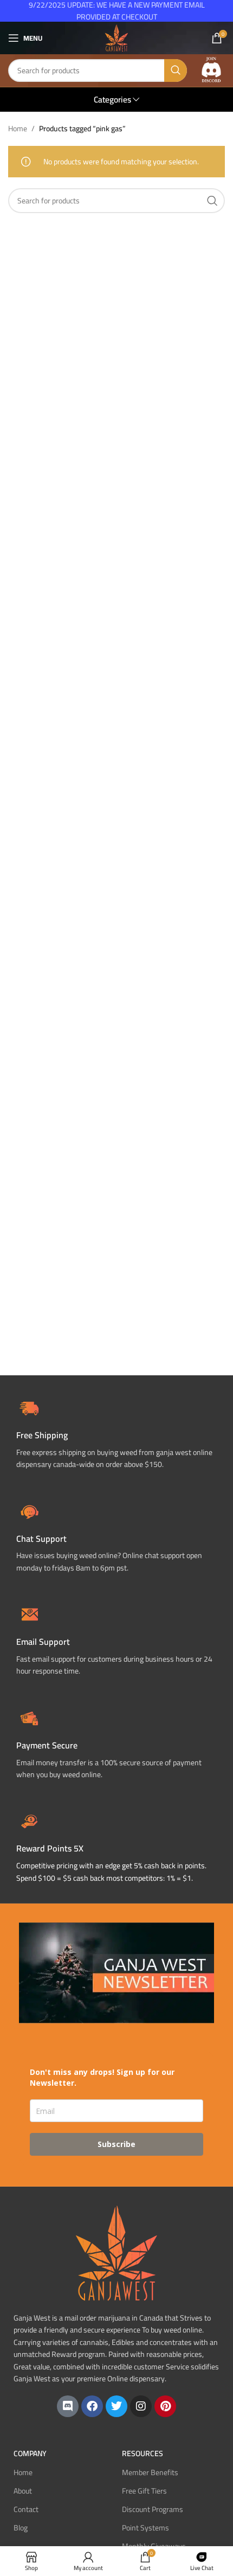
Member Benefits (150, 2472)
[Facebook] (92, 2406)
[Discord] (68, 2406)
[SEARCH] (176, 71)
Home (18, 129)
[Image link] (211, 70)
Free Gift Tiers (144, 2491)
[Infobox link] (116, 1536)
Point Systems (145, 2528)
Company (30, 2453)
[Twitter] (116, 2406)
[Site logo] (116, 37)
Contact (26, 2509)
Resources (143, 2453)
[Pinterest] (165, 2406)
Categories (112, 100)
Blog (21, 2528)
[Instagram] (141, 2406)
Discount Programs (153, 2509)
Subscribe (116, 2144)
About (23, 2491)
